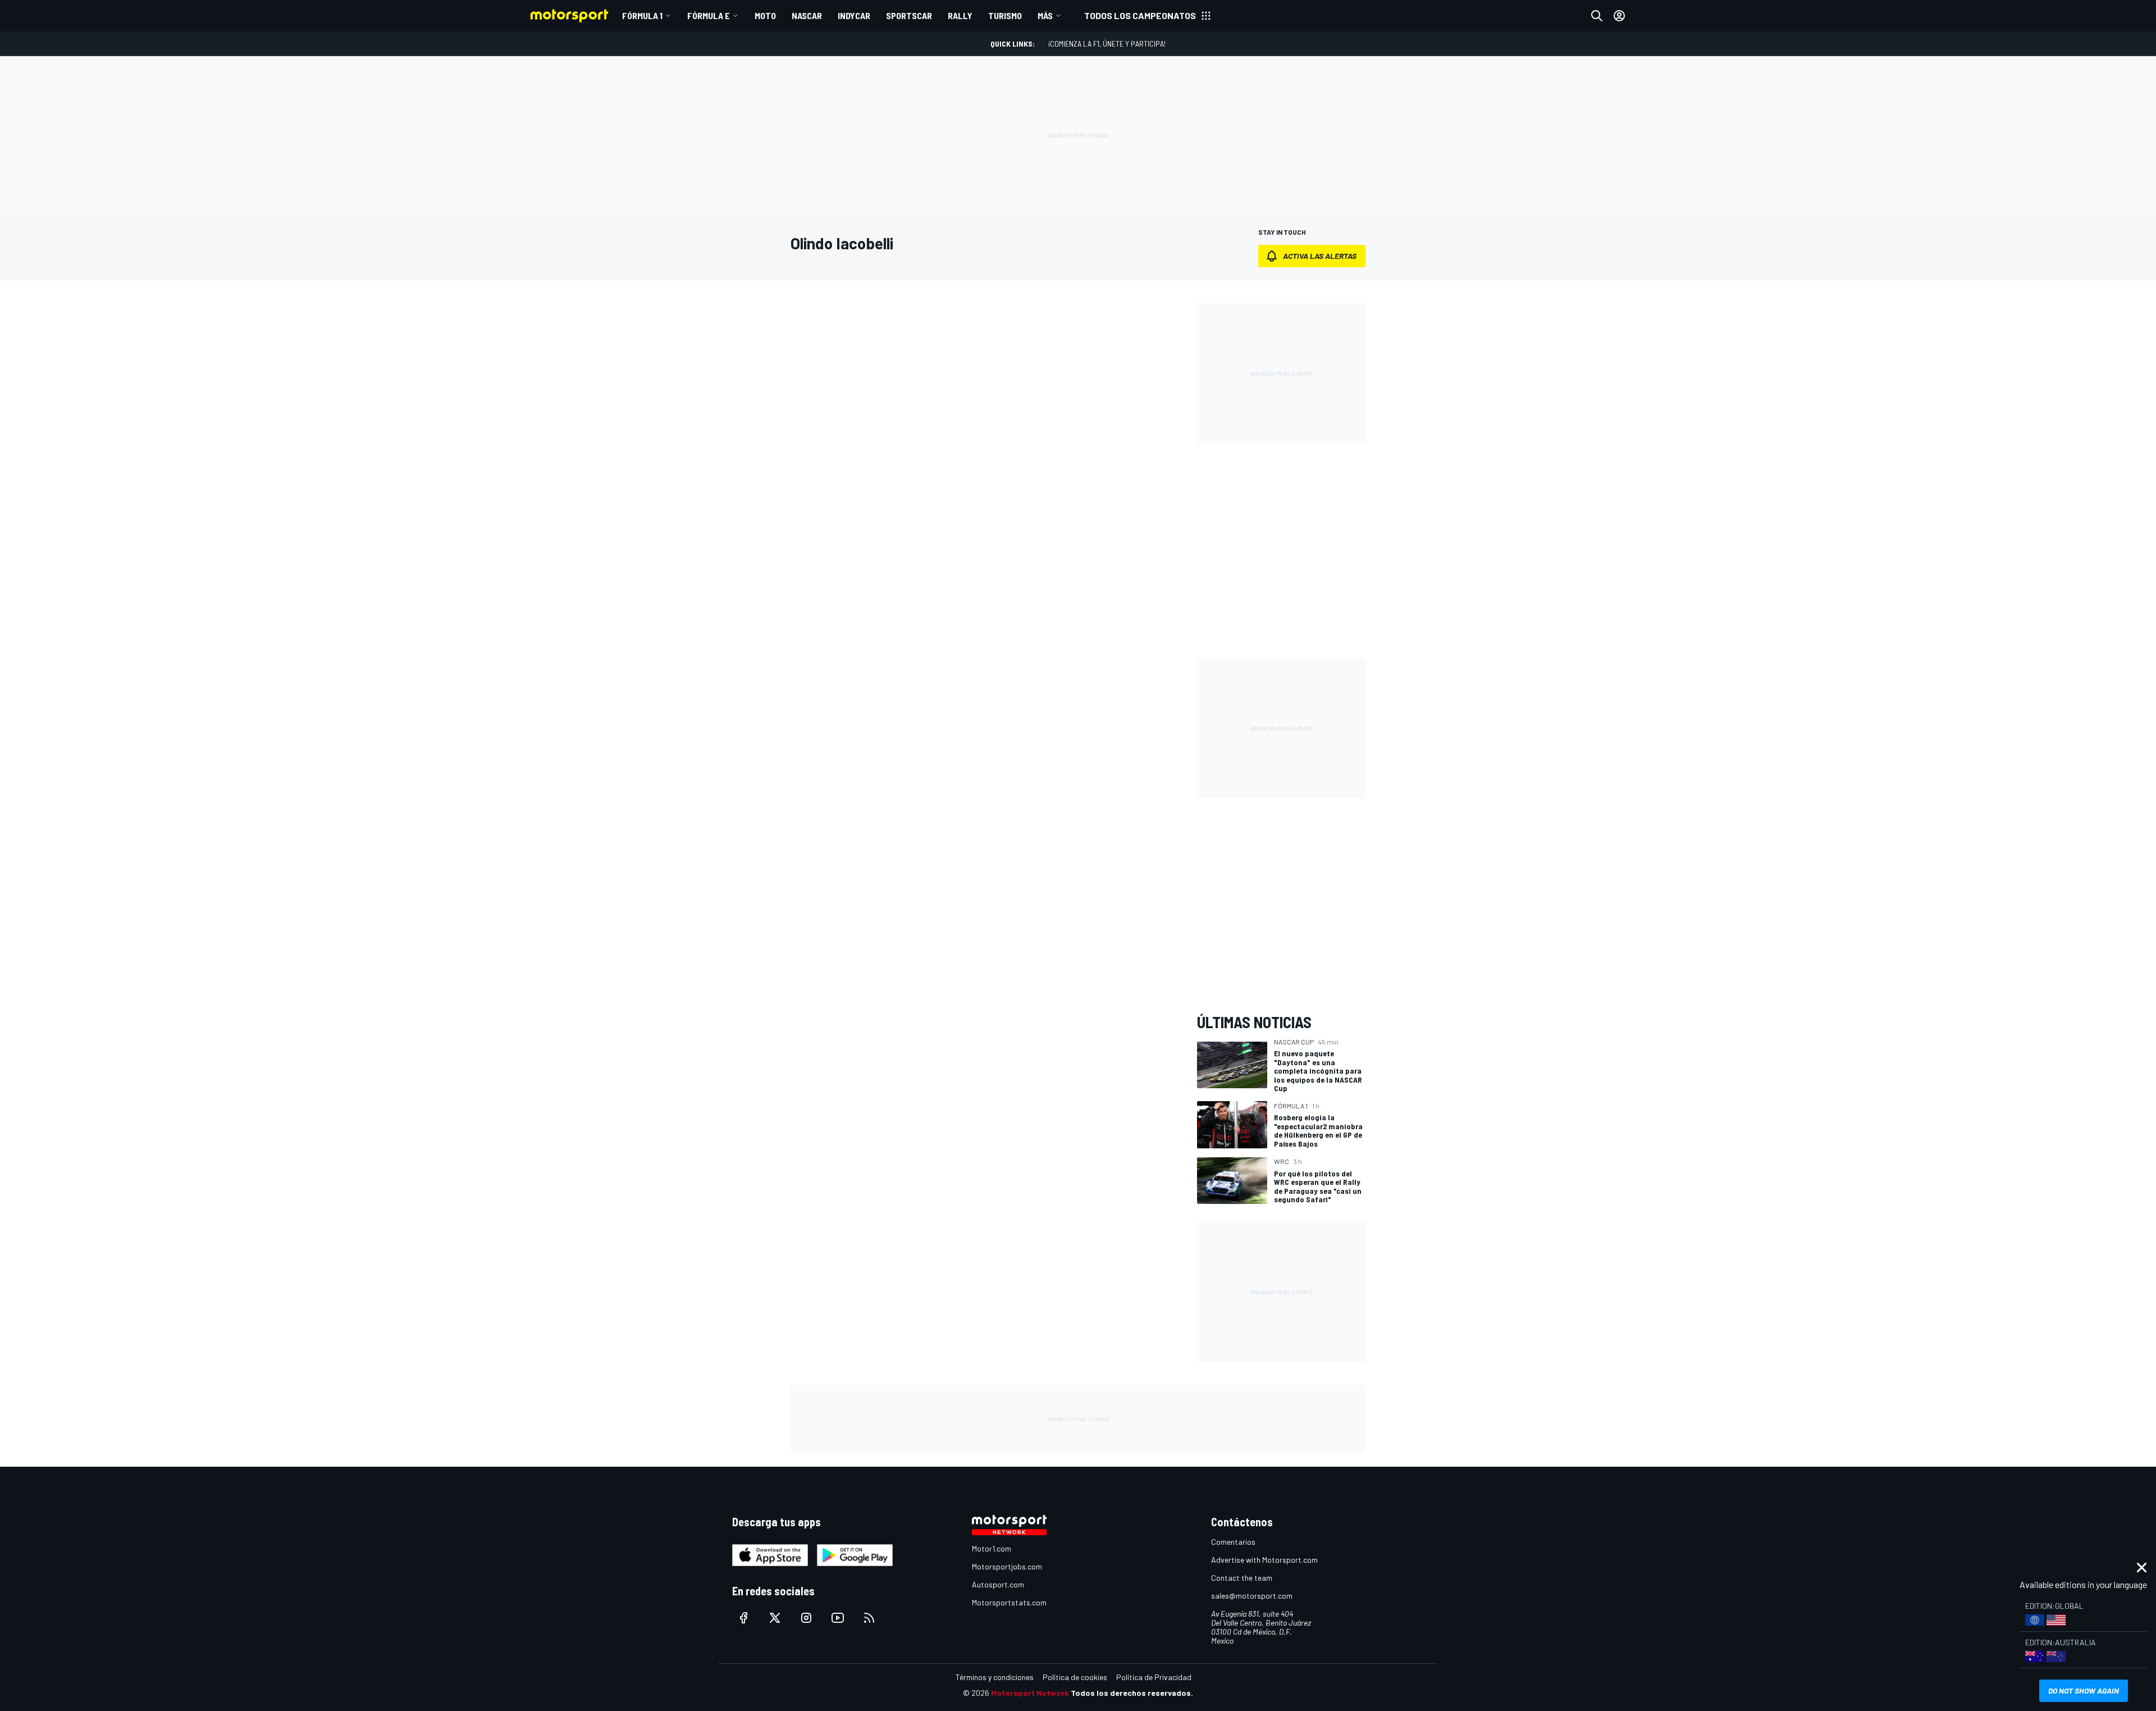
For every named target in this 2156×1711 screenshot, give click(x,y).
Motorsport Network (1030, 1693)
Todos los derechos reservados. (1132, 1693)
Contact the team (1242, 1578)
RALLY (960, 15)
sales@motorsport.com (1252, 1596)
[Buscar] (1597, 16)
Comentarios (1233, 1542)
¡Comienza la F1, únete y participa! (1107, 44)
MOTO (765, 15)
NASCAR (807, 15)
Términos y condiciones (995, 1677)
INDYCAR (854, 15)
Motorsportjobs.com (1007, 1566)
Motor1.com (992, 1548)
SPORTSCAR (909, 15)
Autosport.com (998, 1584)
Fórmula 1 (642, 15)
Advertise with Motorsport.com (1264, 1560)
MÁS (1045, 15)
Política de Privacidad (1154, 1677)
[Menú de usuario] (1619, 16)
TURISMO (1005, 15)
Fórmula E (709, 15)
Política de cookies (1075, 1677)
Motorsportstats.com (1009, 1602)
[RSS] (869, 1618)
